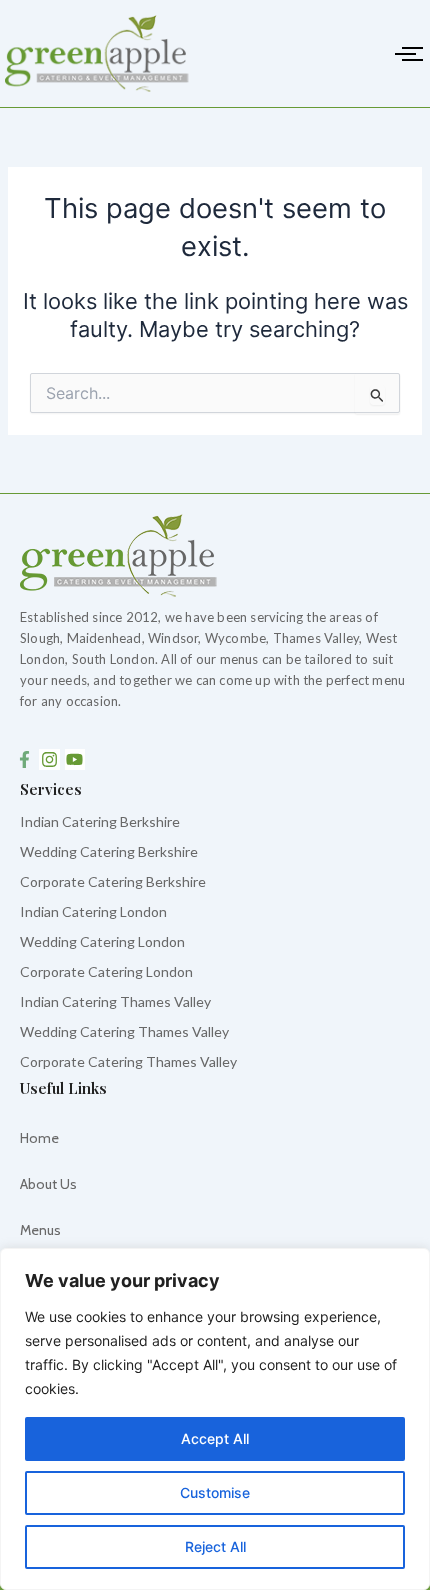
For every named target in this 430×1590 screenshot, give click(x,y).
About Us (48, 1184)
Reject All (215, 1546)
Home (39, 1138)
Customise (215, 1492)
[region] (215, 1419)
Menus (40, 1230)
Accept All (215, 1438)
